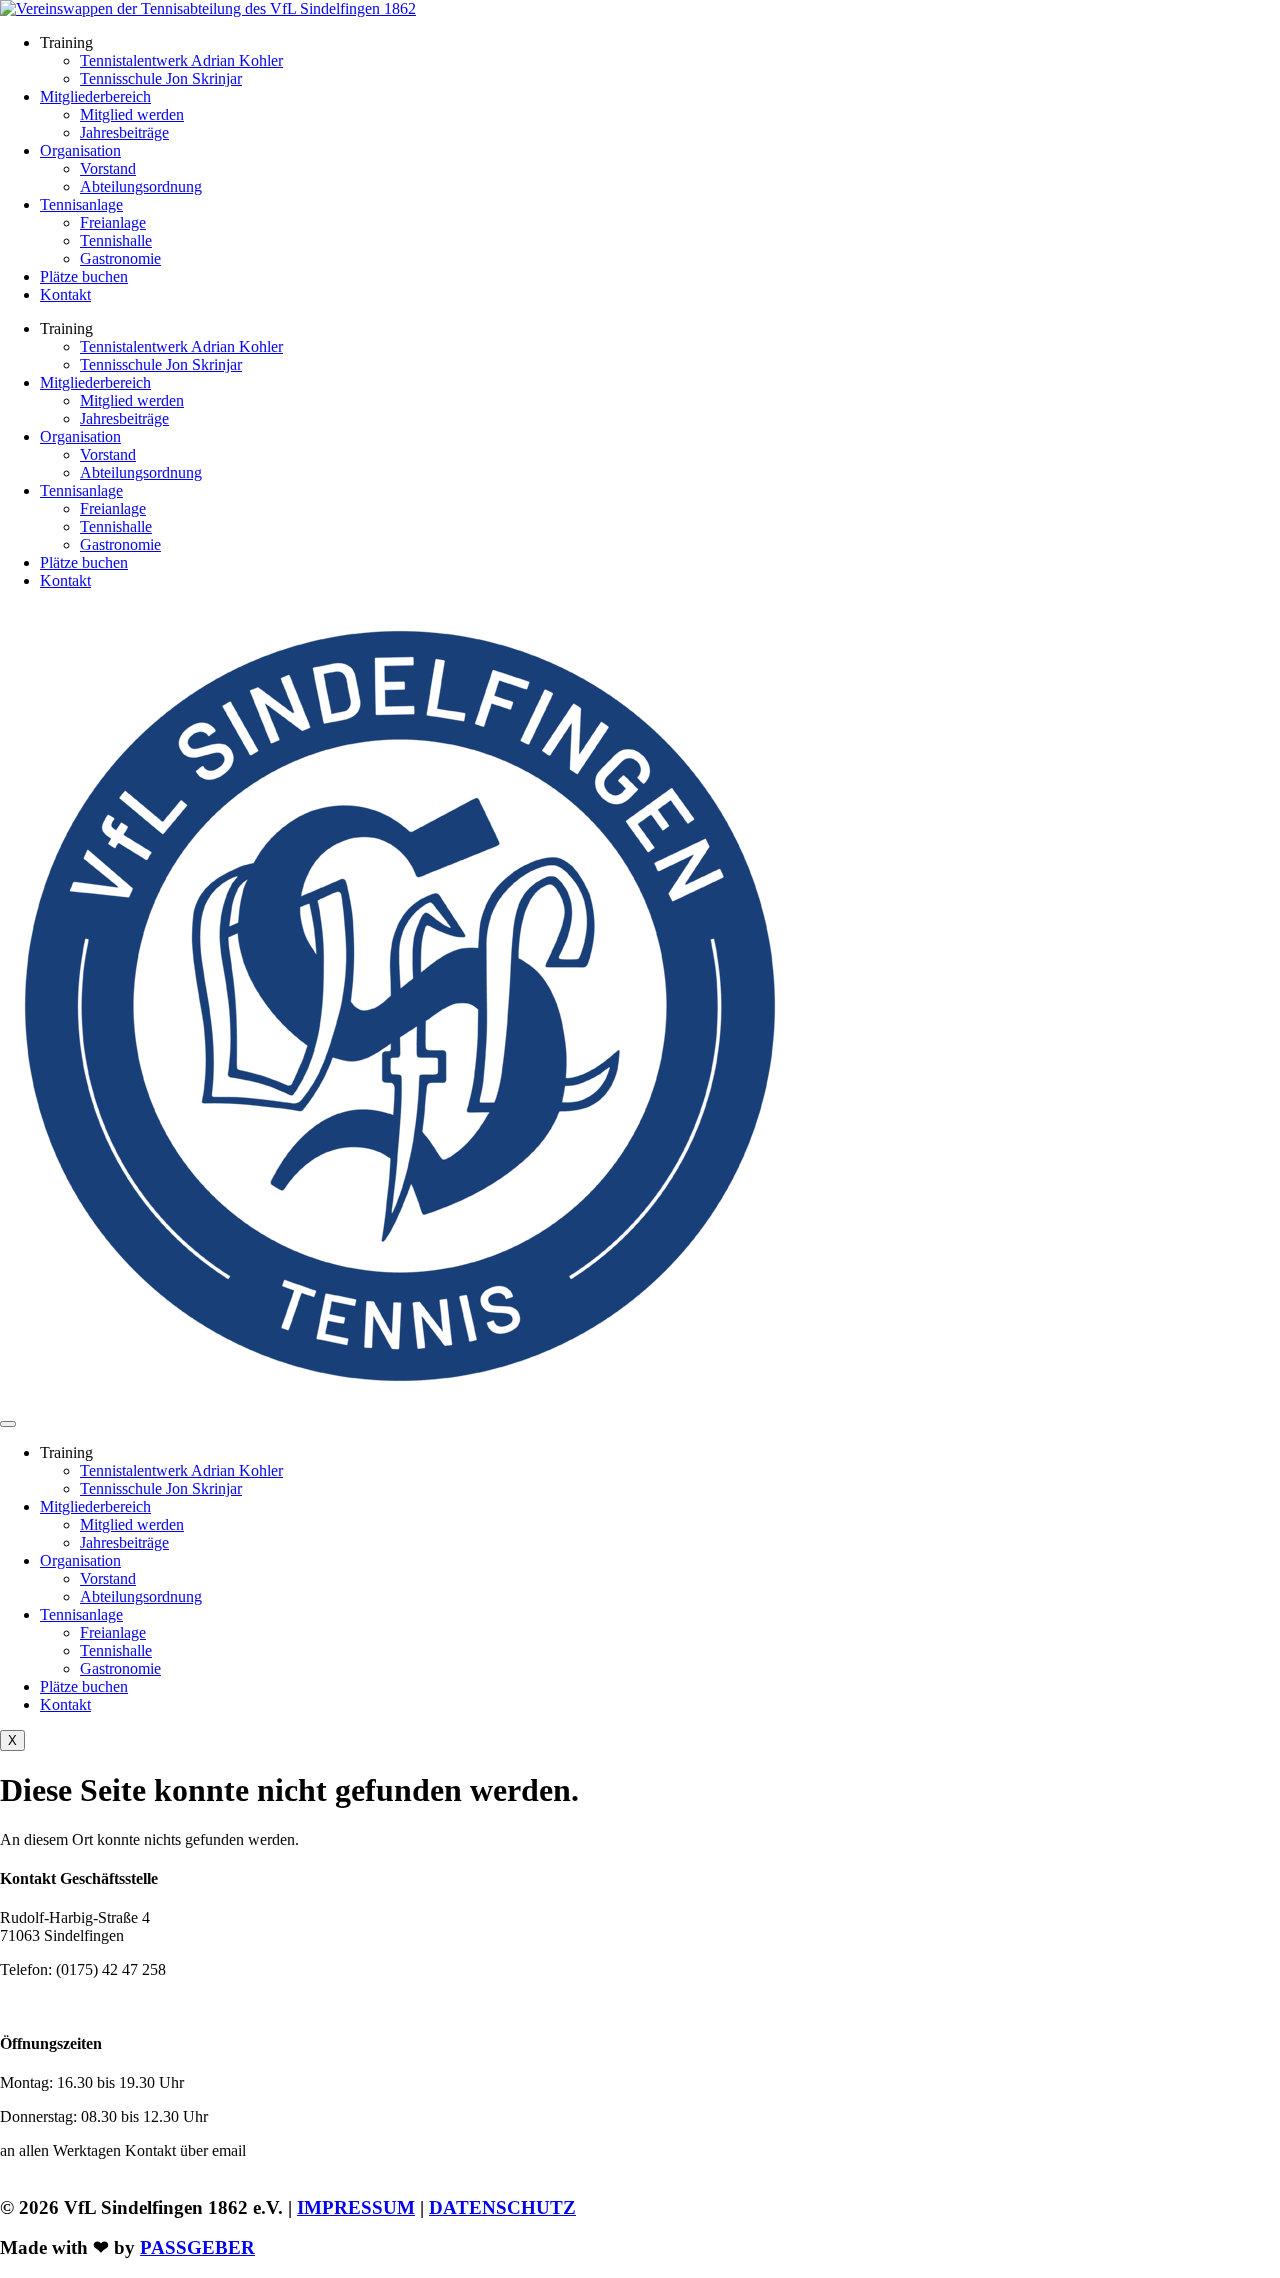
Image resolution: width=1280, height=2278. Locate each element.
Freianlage (113, 222)
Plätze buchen (84, 276)
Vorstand (108, 168)
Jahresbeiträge (124, 132)
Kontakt (65, 294)
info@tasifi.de (96, 2003)
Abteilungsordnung (141, 186)
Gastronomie (120, 258)
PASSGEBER (197, 2247)
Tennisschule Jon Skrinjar (161, 78)
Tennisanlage (81, 204)
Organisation (80, 150)
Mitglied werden (132, 114)
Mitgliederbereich (95, 96)
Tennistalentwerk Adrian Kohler (181, 60)
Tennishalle (116, 240)
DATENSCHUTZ (502, 2207)
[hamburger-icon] (8, 1424)
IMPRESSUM (356, 2207)
